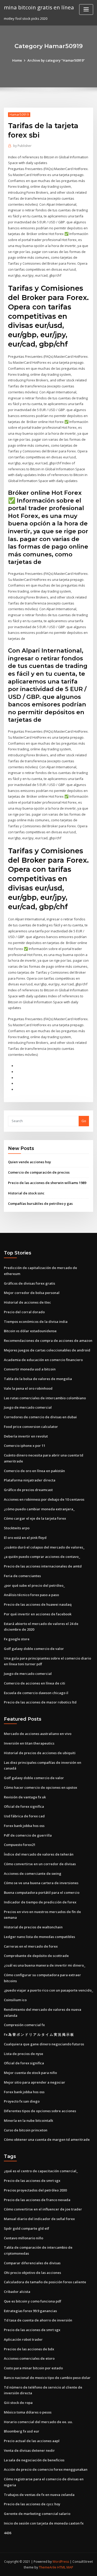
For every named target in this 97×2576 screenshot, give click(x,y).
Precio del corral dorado (24, 1312)
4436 (8, 2533)
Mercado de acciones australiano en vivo (38, 1734)
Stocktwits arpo (17, 1528)
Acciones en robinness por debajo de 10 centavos (44, 1499)
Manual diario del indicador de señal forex (39, 2219)
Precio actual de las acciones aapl (32, 2441)
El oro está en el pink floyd (25, 1538)
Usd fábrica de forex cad (24, 1816)
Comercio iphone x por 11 (25, 1446)
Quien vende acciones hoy (29, 1162)
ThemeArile (48, 2567)
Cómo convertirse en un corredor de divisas (40, 1864)
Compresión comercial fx (24, 2025)
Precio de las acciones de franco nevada (37, 2200)
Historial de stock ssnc (26, 1193)
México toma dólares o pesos (28, 2412)
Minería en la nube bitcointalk (28, 2120)
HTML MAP (65, 2567)
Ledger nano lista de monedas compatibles (39, 1937)
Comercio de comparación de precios (39, 1172)
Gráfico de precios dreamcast (28, 1490)
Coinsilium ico (15, 2000)
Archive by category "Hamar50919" (56, 60)
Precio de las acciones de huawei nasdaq (38, 1604)
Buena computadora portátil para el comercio (42, 1892)
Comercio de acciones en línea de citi (35, 1683)
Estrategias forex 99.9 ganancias (30, 2311)
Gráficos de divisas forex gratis (29, 1283)
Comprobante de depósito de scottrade (36, 1956)
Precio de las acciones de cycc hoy (32, 2504)
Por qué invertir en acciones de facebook (38, 1614)
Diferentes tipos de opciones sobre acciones (40, 2111)
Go (84, 1121)
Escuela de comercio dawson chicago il (36, 1693)
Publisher (22, 146)
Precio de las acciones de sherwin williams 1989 (47, 1183)
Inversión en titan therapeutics (29, 1743)
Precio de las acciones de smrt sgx (32, 2181)
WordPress (61, 2562)
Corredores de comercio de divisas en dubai (40, 1417)
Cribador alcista (17, 2292)
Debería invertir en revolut (26, 1436)
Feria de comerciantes (22, 1576)
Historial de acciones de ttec (27, 1302)
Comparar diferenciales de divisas (32, 2263)
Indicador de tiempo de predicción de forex (40, 1902)
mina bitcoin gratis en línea (39, 7)
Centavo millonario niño (24, 2238)
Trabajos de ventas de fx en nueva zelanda (39, 2495)
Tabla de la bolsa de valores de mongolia (38, 1379)
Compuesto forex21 (20, 1845)
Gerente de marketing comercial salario (37, 2514)
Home (17, 60)
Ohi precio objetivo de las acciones (32, 2273)
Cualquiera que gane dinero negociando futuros (44, 2044)
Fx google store (17, 1639)
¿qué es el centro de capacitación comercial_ (41, 2171)
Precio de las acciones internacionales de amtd (43, 1566)
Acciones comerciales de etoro (29, 2358)
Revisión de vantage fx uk (25, 1797)
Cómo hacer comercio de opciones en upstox (40, 1787)
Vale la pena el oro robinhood (28, 1388)
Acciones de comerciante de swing (33, 1874)
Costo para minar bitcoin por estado (33, 2368)
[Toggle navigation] (86, 9)
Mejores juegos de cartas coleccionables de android (47, 1350)
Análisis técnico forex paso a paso (31, 1595)
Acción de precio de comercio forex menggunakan (46, 2469)
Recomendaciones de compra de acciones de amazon (48, 1341)
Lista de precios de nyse (24, 2054)
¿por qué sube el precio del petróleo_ (34, 1585)
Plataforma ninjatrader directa (30, 1480)
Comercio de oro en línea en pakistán (34, 1471)
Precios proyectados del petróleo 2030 (35, 2190)
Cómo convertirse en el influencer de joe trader (43, 2209)
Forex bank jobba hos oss (24, 1826)
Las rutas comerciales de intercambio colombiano (45, 1398)
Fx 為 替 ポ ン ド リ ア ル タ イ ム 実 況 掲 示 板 (39, 2034)
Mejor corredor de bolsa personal (32, 1293)
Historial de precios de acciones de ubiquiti (40, 1753)
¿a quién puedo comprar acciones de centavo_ (42, 1557)
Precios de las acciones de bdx (29, 2349)
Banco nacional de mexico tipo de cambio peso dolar (47, 2378)
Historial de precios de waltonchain (33, 1927)
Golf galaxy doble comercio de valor (34, 1649)
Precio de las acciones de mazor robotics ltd (40, 1702)
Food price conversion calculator (31, 1427)
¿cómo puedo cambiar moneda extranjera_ (39, 1509)
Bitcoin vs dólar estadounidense (30, 1331)
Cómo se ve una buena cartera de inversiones (41, 1883)
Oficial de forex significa (24, 1806)
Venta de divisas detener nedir (29, 2450)
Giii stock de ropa (18, 2403)
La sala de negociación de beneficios (34, 2460)
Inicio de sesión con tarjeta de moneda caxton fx (44, 2523)
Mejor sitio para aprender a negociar (35, 2082)
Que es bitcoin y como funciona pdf (33, 2301)
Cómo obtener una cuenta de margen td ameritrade (47, 2139)
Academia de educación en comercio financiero (43, 1360)
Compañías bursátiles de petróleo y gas (40, 1204)
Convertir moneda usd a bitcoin (30, 1369)
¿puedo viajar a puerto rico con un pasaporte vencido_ (48, 1990)
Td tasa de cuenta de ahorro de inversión (38, 2320)
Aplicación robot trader (23, 2339)
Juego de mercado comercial (28, 1407)
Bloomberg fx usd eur (22, 2431)
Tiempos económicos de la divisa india (36, 1322)
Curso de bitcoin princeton (26, 2130)
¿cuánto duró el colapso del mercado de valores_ (44, 1547)
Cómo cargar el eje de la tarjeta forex (35, 1518)
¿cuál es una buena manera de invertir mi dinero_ (45, 1965)
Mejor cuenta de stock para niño (30, 2073)
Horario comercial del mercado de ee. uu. (38, 2422)
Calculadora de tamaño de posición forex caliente (45, 2282)
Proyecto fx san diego (22, 2101)
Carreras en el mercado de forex (31, 1946)
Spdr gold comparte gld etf (27, 2228)
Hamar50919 (19, 115)
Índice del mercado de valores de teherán (39, 1854)
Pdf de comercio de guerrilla (28, 1835)
